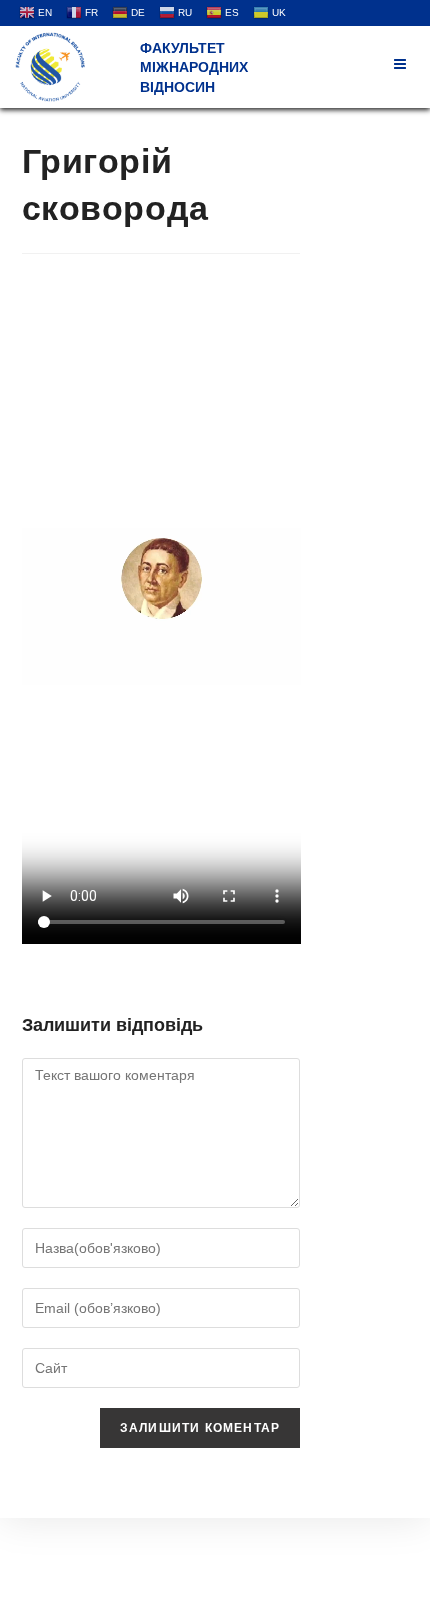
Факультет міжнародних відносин (194, 67)
